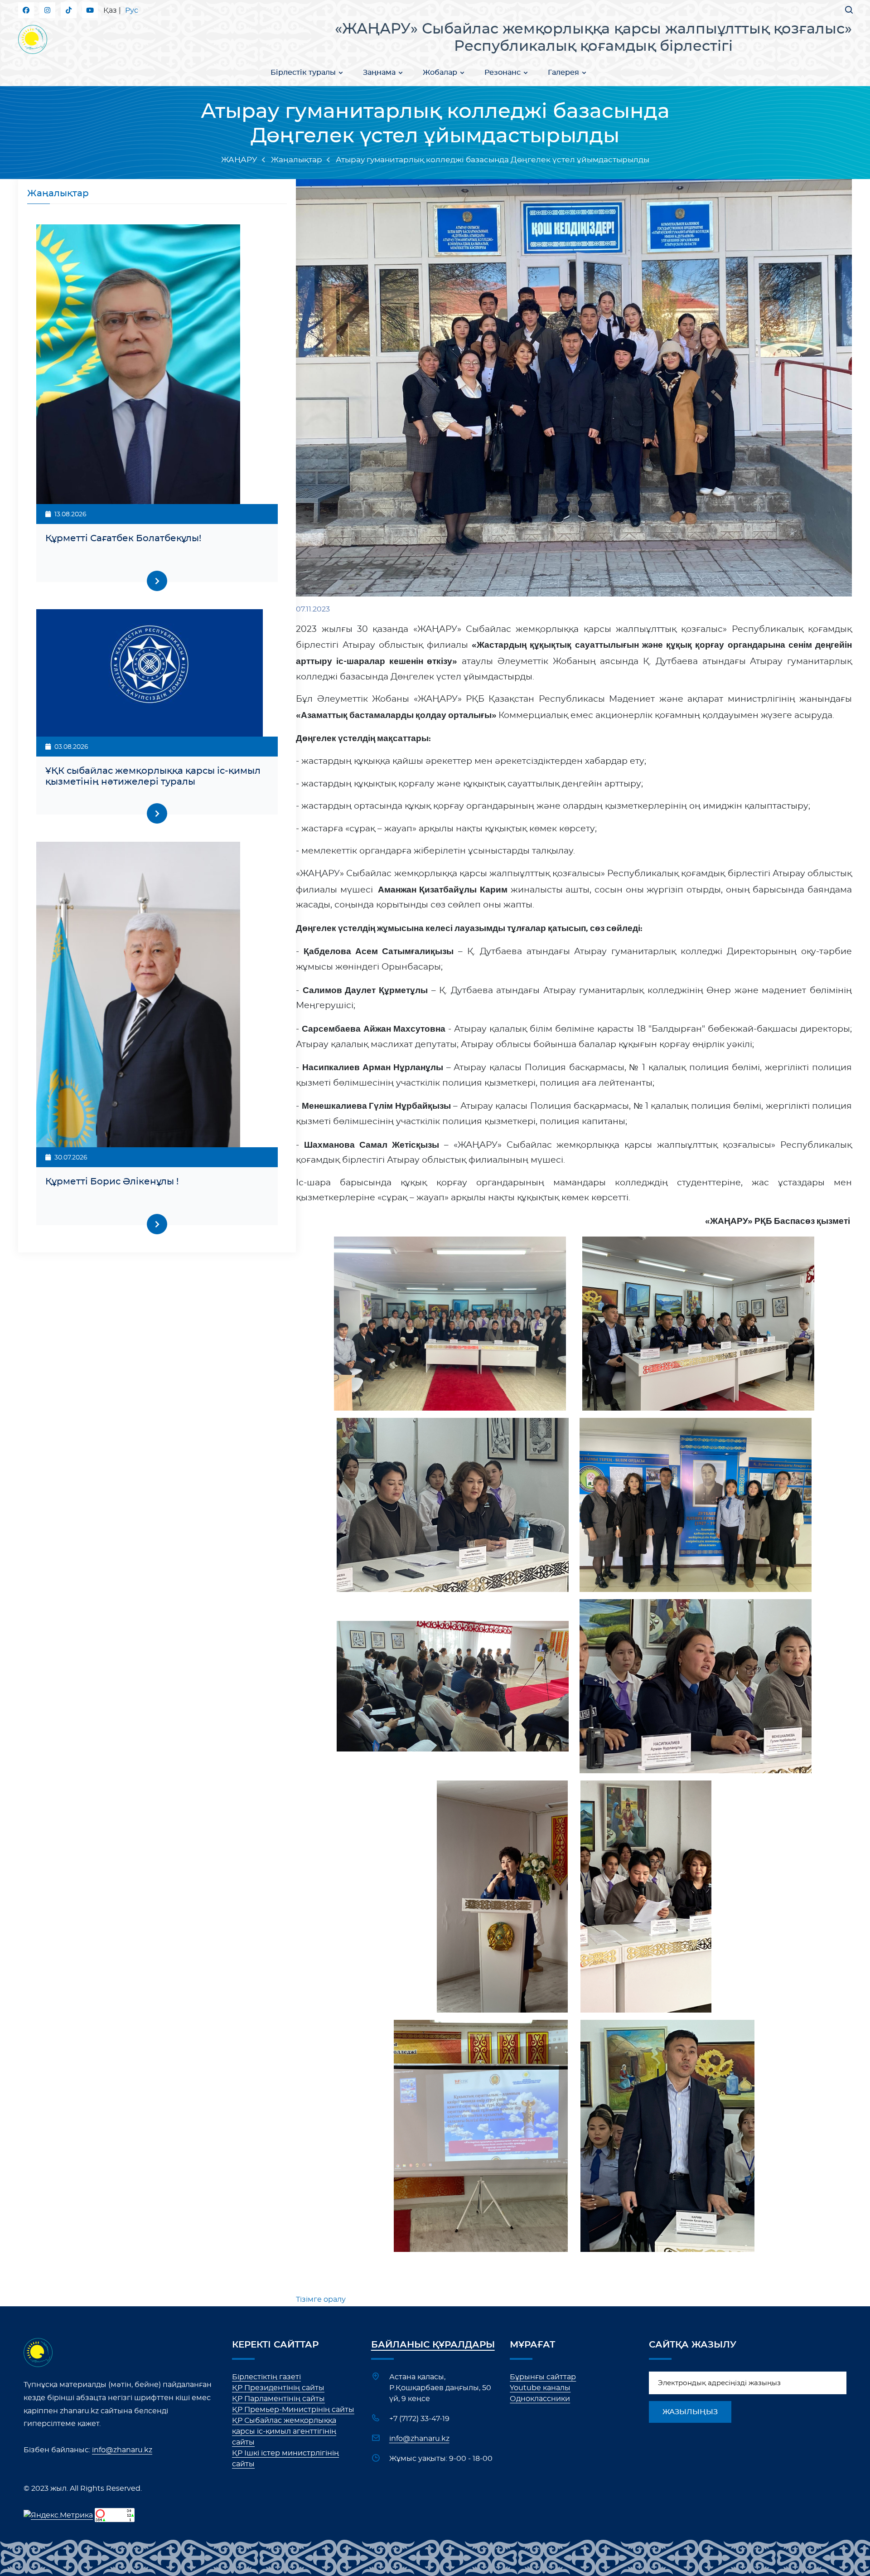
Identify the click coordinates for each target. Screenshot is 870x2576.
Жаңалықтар (297, 160)
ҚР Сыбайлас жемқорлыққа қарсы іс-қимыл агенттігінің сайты (284, 2431)
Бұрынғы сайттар (543, 2377)
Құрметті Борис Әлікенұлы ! (112, 1182)
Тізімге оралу (321, 2299)
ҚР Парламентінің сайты (278, 2399)
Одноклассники (540, 2399)
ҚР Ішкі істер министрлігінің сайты (285, 2459)
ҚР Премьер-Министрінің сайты (293, 2410)
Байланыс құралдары (433, 2345)
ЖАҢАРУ (239, 160)
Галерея (563, 73)
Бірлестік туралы (303, 73)
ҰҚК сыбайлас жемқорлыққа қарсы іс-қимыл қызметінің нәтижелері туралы (153, 776)
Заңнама (379, 73)
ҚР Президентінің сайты (278, 2388)
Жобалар (440, 73)
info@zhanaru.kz (122, 2450)
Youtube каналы (540, 2388)
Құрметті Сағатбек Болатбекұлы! (123, 538)
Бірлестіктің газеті (266, 2377)
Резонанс (503, 73)
